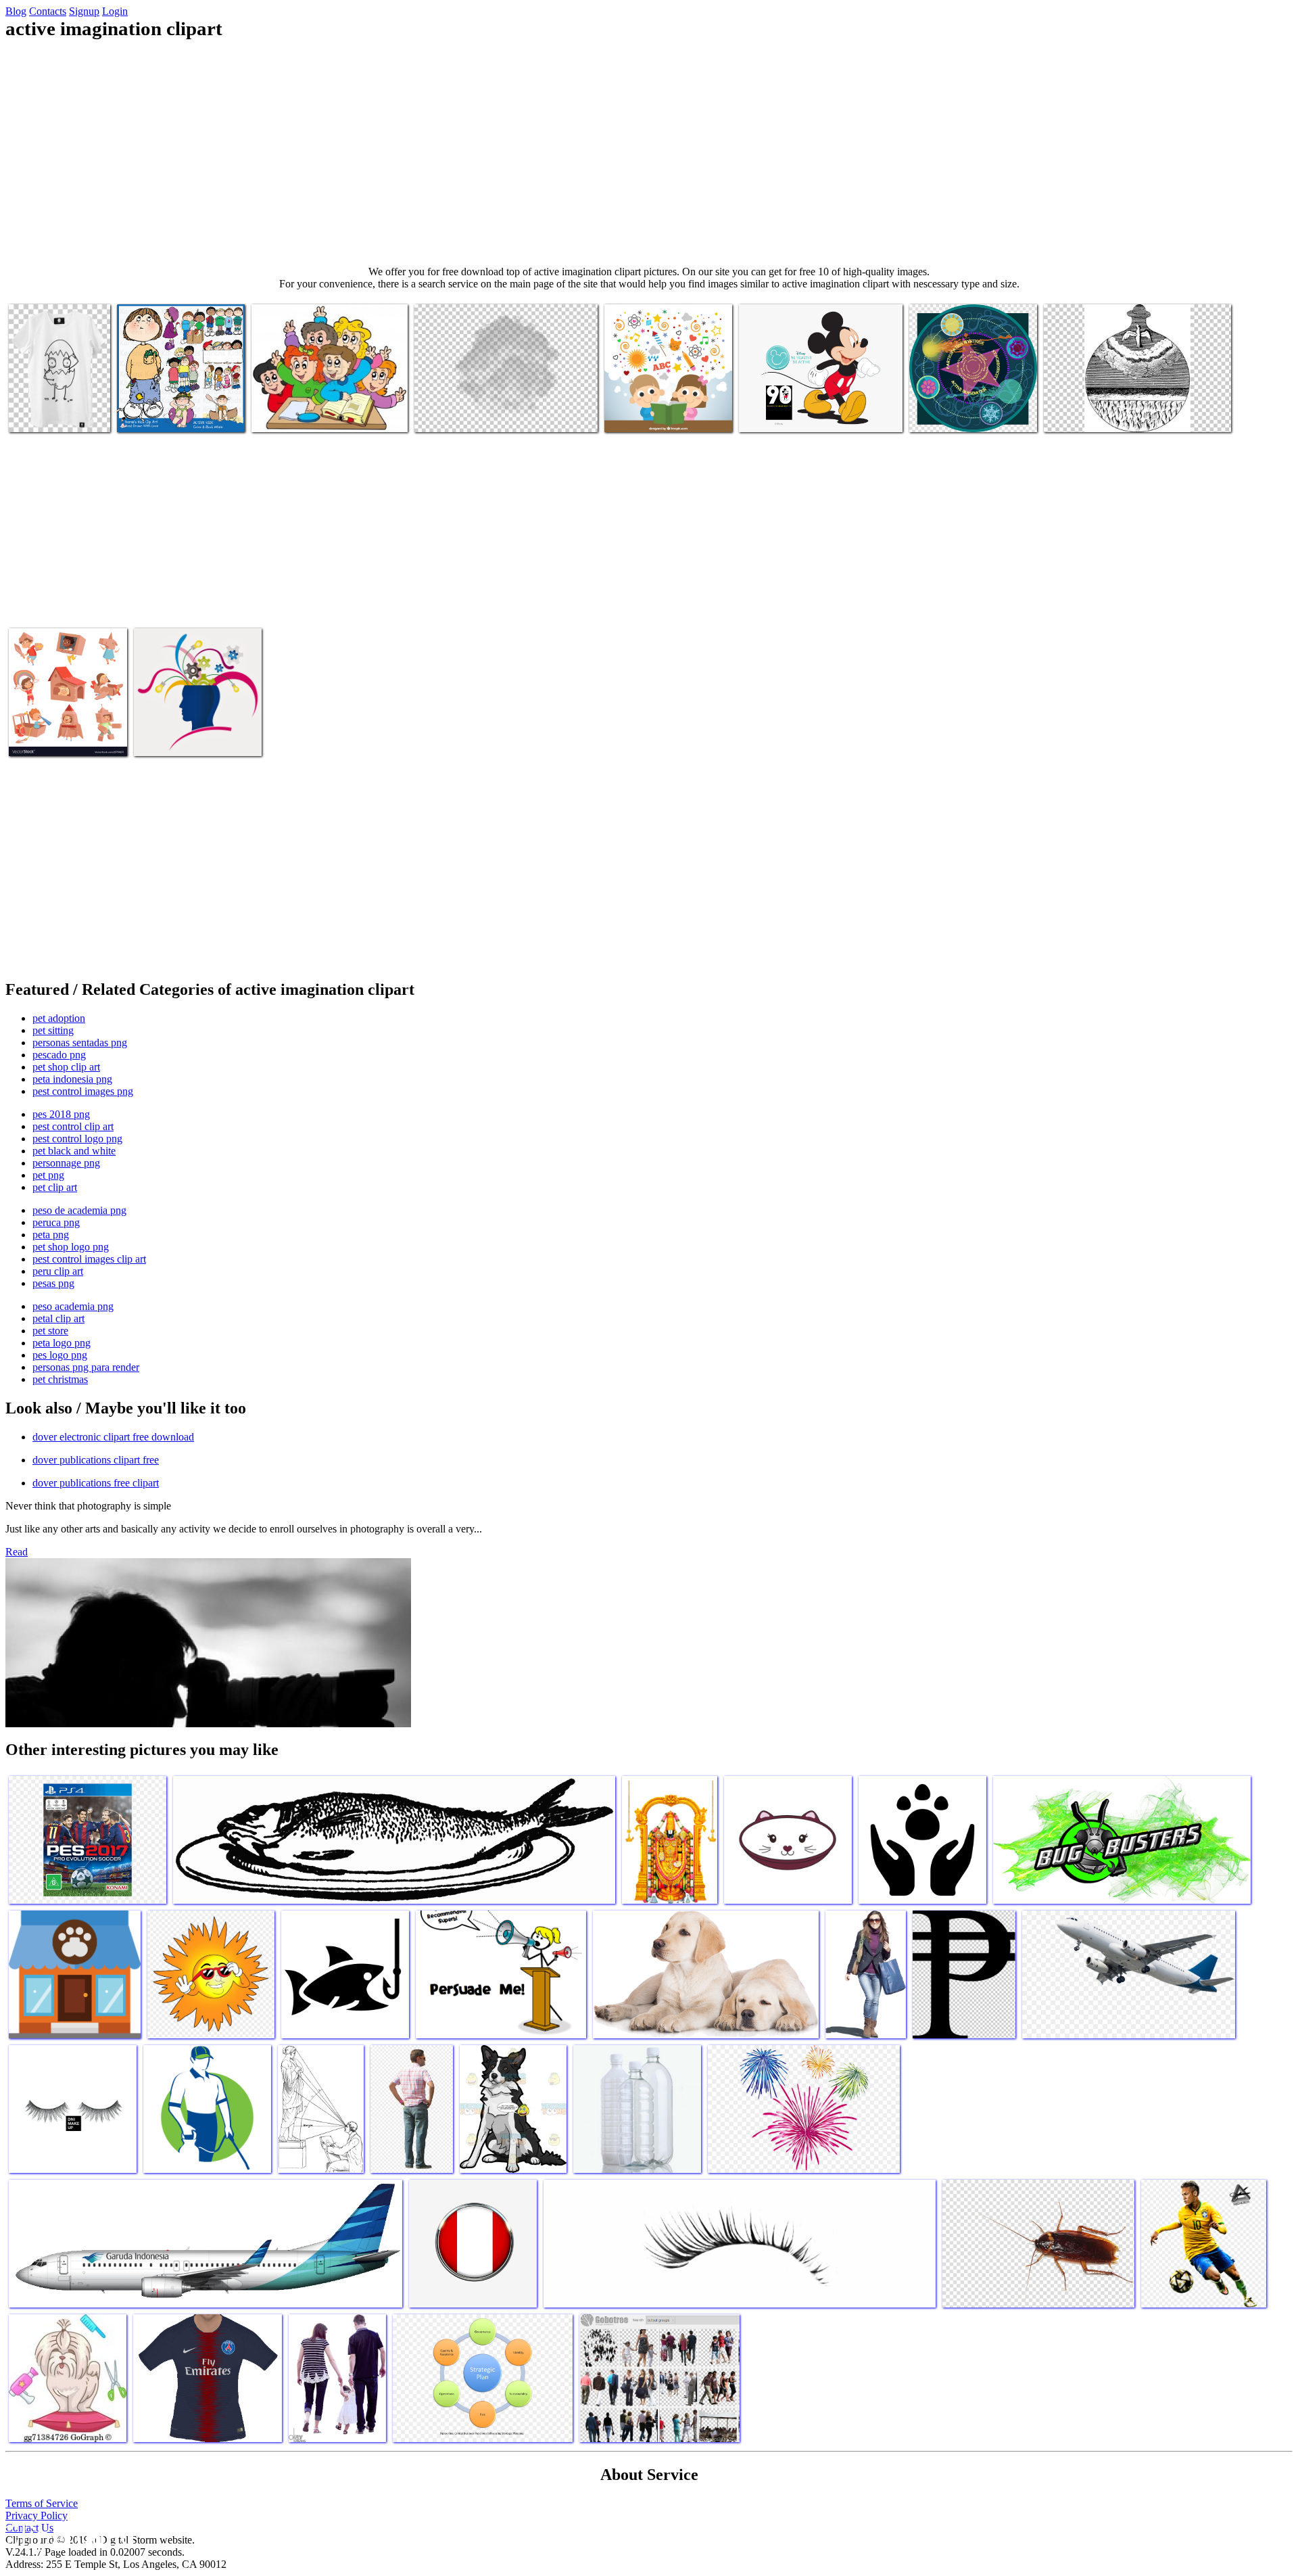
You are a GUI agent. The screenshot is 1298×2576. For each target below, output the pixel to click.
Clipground (68, 2535)
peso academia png (73, 1306)
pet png (48, 1175)
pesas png (53, 1283)
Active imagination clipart (170, 414)
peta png (51, 1235)
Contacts (48, 11)
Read (17, 1552)
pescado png (59, 1055)
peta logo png (62, 1343)
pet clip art (55, 1187)
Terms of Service (42, 2503)
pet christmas (60, 1379)
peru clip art (58, 1271)
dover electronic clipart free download (113, 1437)
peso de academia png (79, 1210)
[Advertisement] (649, 153)
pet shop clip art (66, 1067)
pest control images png (83, 1091)
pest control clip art (73, 1126)
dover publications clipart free (96, 1460)
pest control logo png (77, 1139)
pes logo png (60, 1355)
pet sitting (53, 1030)
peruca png (56, 1222)
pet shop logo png (71, 1247)
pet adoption (59, 1018)
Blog (16, 11)
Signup (84, 11)
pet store (50, 1331)
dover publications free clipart (96, 1483)
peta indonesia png (72, 1079)
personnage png (66, 1163)
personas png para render (86, 1367)
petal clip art (58, 1318)
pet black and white (74, 1151)
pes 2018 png (61, 1114)
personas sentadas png (80, 1043)
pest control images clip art (89, 1259)
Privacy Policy (37, 2515)
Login (115, 11)
